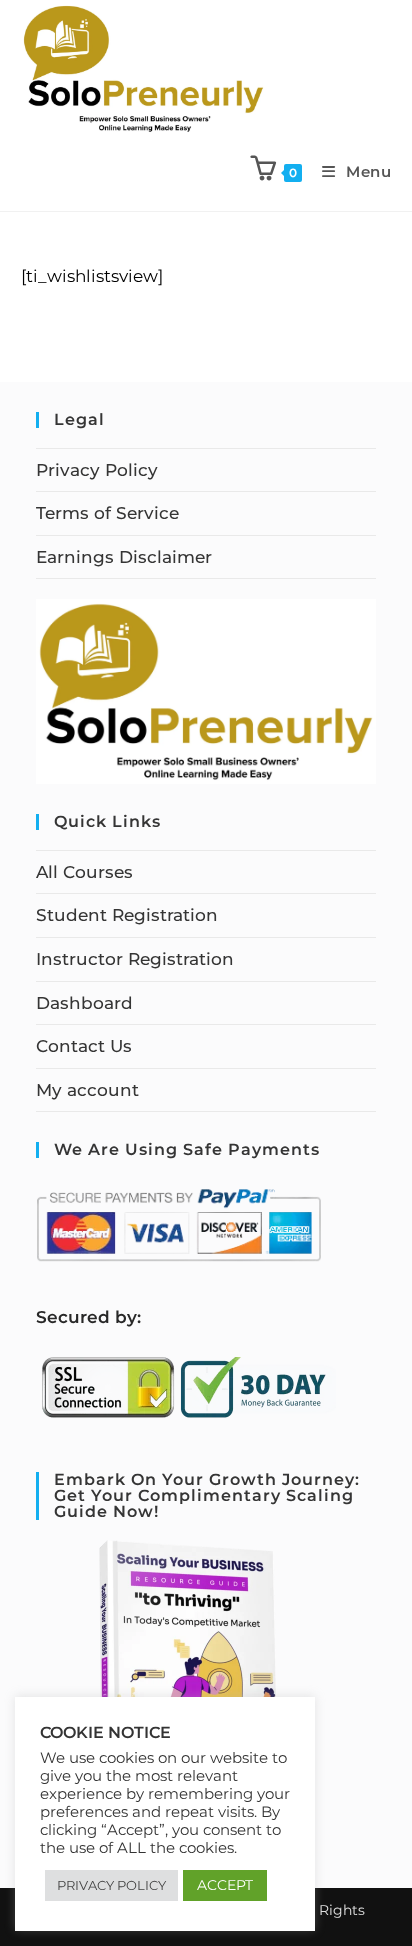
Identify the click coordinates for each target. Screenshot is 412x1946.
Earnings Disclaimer (124, 557)
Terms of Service (107, 513)
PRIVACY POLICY (111, 1885)
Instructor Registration (135, 959)
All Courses (84, 872)
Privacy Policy (97, 470)
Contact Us (84, 1046)
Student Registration (127, 915)
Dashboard (84, 1003)
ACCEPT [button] (225, 1885)
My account (87, 1090)
